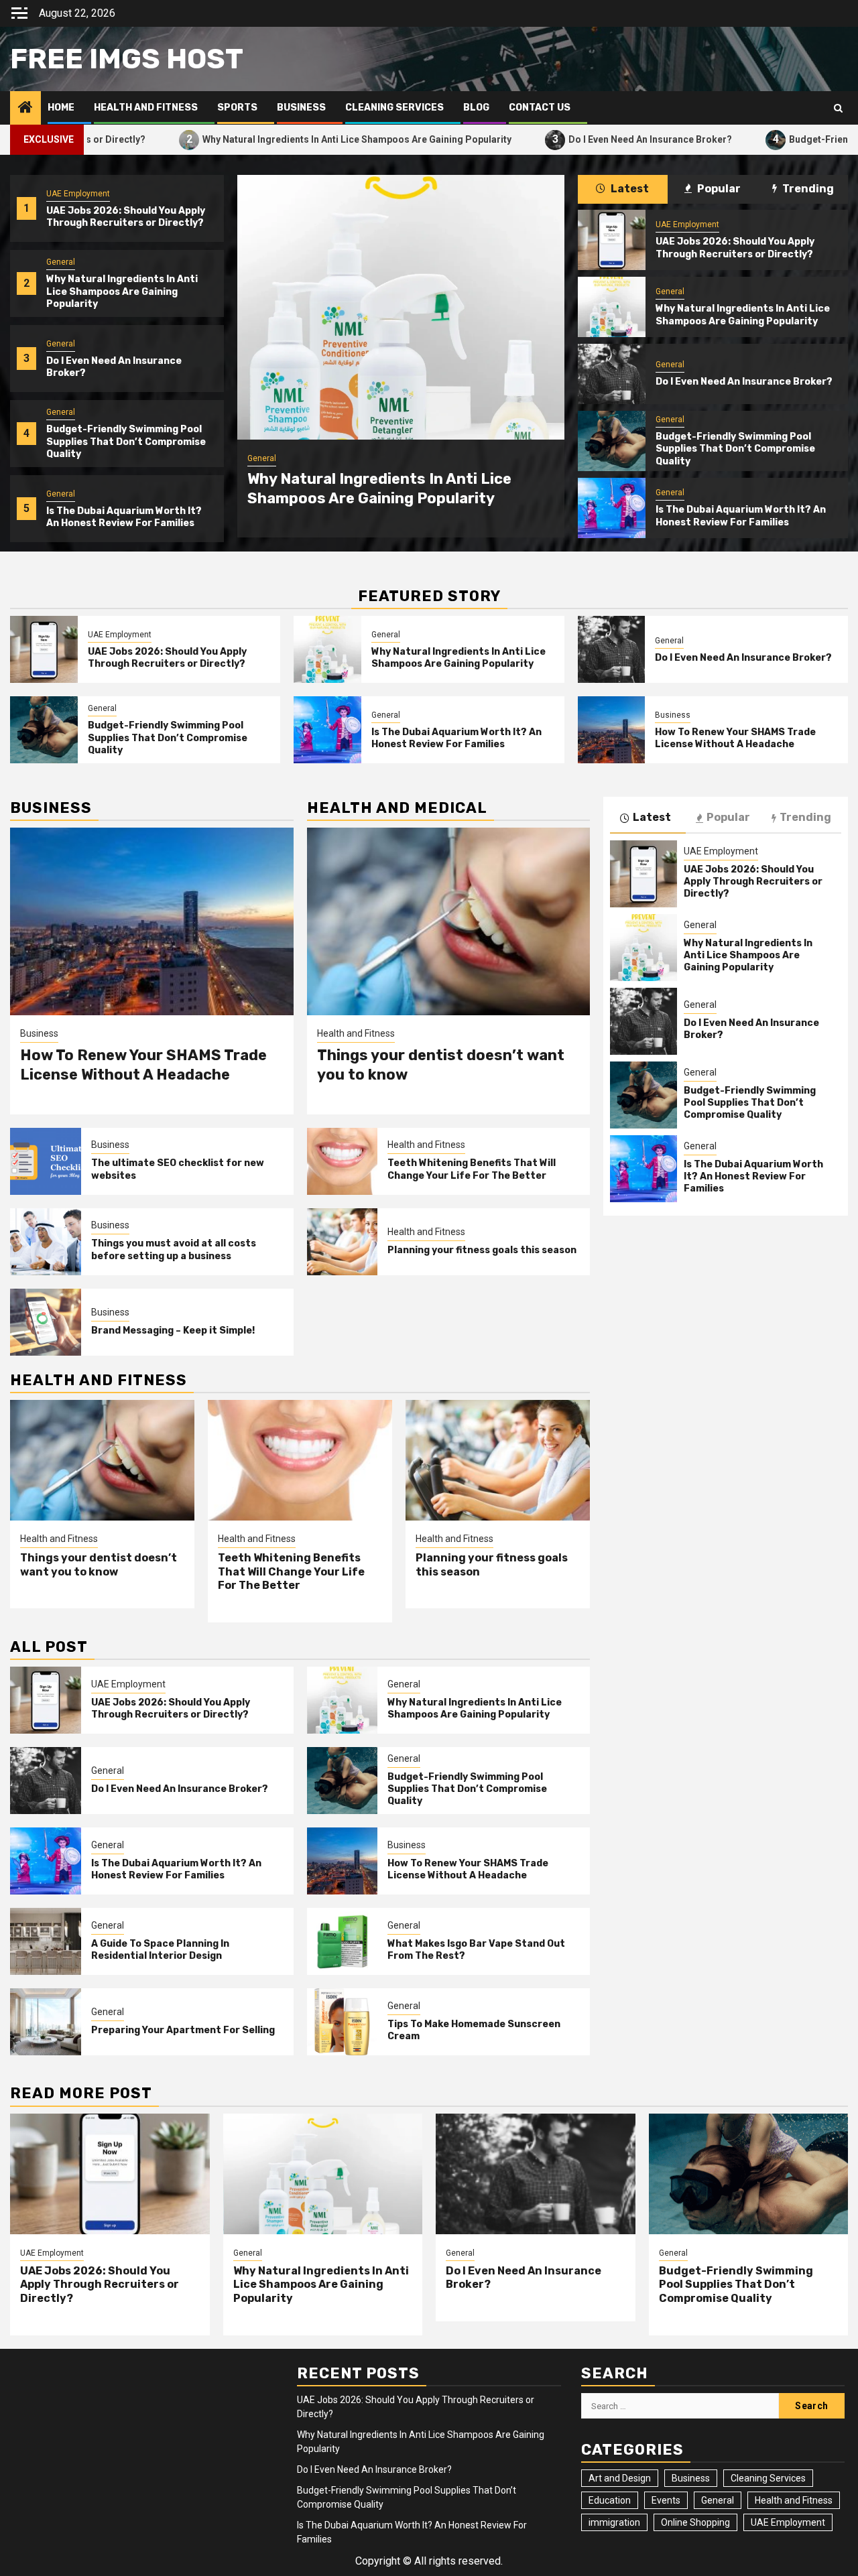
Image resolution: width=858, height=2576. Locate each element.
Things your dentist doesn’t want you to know (99, 1565)
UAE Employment (78, 194)
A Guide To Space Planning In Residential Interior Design (160, 1950)
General (61, 262)
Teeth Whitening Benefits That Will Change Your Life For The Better (472, 1169)
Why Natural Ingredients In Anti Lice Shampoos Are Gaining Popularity (261, 139)
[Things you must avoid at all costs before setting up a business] (46, 1242)
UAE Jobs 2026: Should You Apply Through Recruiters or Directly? (126, 217)
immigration (614, 2522)
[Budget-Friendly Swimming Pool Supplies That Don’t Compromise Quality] (612, 441)
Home (61, 108)
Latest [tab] (629, 189)
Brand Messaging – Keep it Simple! (173, 1331)
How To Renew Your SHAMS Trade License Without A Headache (735, 738)
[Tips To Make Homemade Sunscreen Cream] (343, 2022)
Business (301, 108)
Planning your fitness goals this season (482, 1250)
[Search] (838, 108)
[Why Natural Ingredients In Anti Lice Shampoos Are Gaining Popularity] (401, 307)
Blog (476, 108)
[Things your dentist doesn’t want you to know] (449, 921)
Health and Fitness (146, 108)
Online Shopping (695, 2522)
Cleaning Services (394, 108)
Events (666, 2500)
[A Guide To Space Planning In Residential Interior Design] (46, 1941)
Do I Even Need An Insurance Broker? (554, 139)
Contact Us (540, 108)
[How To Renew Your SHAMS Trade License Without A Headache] (612, 730)
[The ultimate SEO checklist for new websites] (46, 1161)
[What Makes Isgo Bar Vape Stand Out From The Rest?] (343, 1941)
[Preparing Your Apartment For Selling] (46, 2022)
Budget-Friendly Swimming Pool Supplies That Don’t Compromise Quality (126, 441)
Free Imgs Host (127, 59)
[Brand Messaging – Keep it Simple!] (46, 1322)
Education (610, 2500)
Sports (237, 108)
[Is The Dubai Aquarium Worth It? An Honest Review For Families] (612, 508)
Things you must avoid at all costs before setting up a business (174, 1249)
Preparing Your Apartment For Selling (183, 2030)
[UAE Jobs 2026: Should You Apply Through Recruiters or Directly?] (612, 240)
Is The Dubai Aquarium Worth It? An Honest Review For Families (124, 517)
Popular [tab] (718, 189)
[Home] (25, 109)
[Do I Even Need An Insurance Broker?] (612, 374)
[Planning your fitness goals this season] (343, 1242)
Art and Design (620, 2478)
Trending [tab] (807, 189)
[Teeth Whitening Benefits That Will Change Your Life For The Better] (343, 1161)
